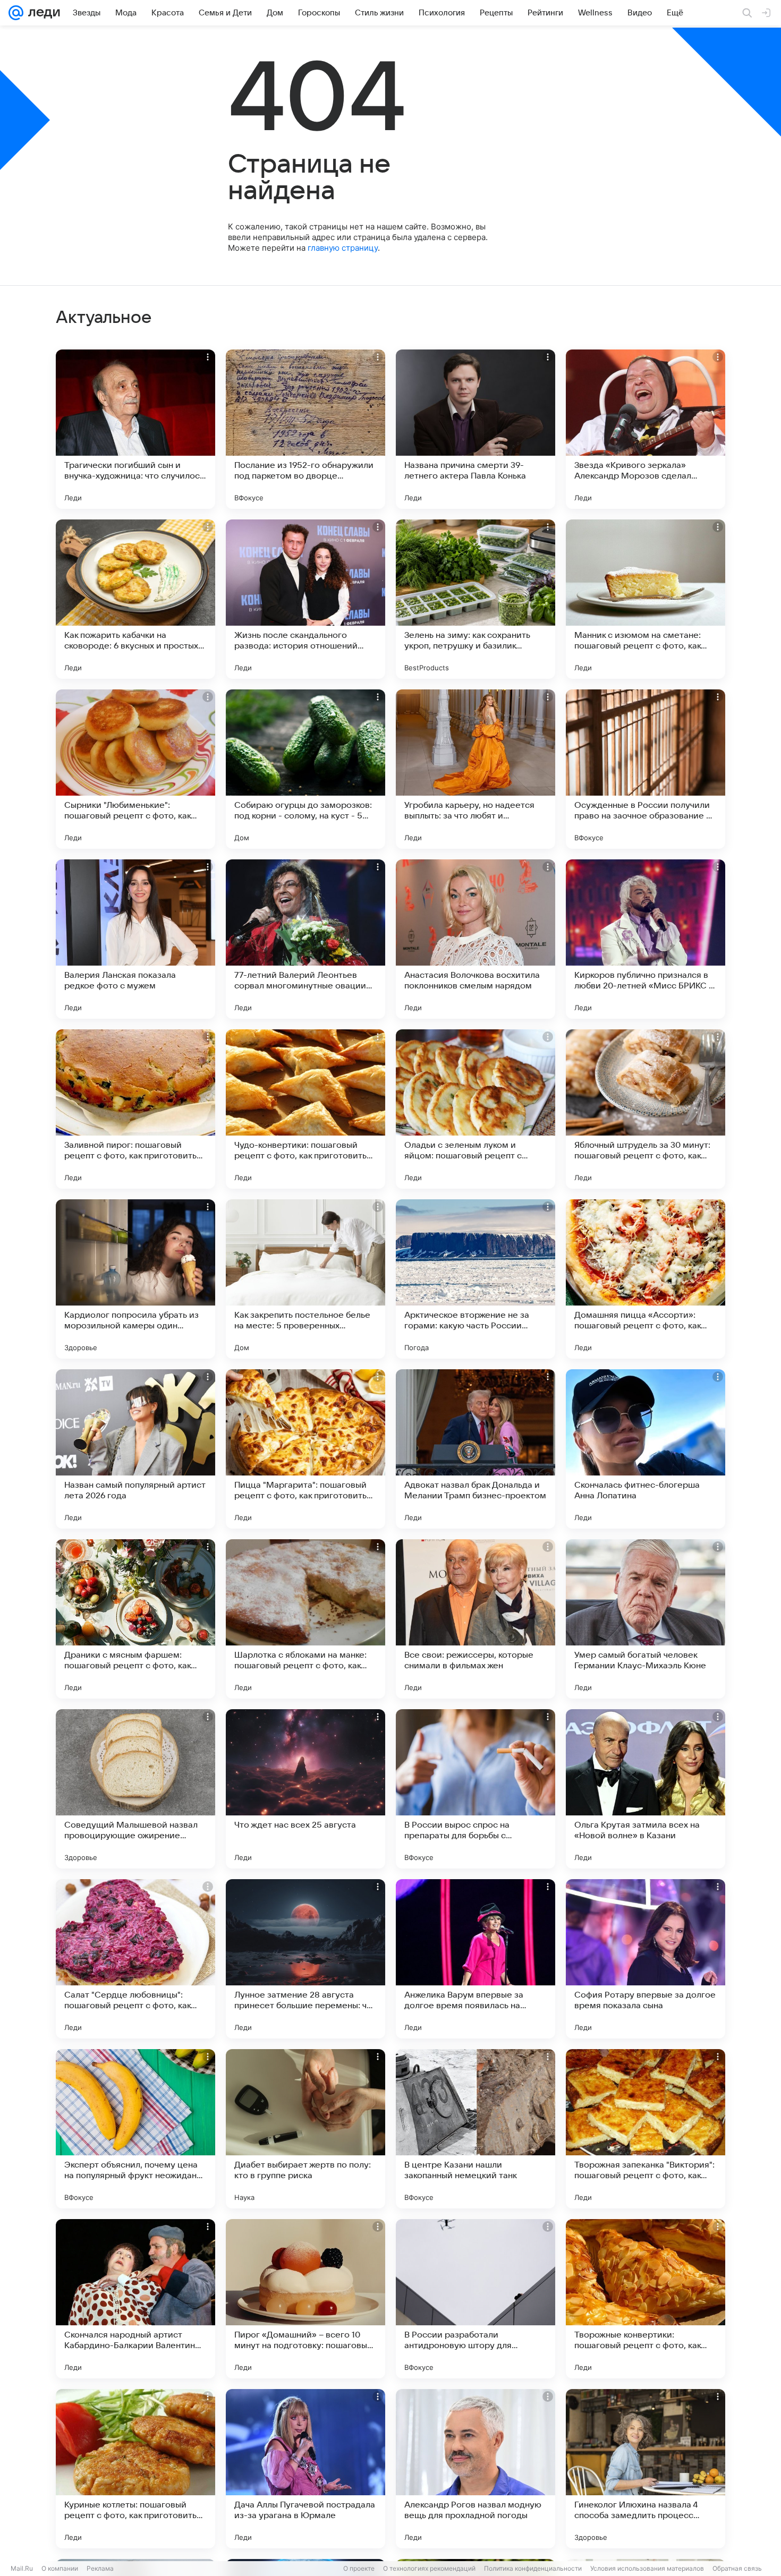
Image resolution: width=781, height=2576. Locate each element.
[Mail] (16, 13)
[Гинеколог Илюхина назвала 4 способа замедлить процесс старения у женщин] (646, 2469)
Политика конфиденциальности (533, 2568)
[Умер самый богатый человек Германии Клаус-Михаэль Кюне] (646, 1619)
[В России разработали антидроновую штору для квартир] (476, 2299)
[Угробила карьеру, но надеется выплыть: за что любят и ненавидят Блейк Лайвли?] (476, 769)
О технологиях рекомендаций (429, 2568)
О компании (60, 2568)
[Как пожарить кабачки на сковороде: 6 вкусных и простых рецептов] (135, 599)
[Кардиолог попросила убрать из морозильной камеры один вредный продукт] (135, 1279)
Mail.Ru (22, 2568)
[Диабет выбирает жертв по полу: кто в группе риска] (305, 2129)
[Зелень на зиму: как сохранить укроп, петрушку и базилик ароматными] (476, 599)
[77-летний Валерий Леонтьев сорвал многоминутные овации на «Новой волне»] (305, 939)
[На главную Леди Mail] (42, 13)
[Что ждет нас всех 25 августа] (305, 1789)
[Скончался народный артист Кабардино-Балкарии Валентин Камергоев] (135, 2299)
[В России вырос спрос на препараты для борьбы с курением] (476, 1789)
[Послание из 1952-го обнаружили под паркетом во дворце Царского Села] (305, 429)
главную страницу (343, 248)
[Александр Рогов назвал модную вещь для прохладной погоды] (476, 2469)
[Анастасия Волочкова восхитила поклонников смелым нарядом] (476, 939)
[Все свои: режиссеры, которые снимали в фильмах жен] (476, 1619)
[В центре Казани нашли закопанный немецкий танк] (476, 2129)
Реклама (100, 2568)
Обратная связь (737, 2568)
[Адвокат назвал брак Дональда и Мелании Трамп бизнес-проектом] (476, 1449)
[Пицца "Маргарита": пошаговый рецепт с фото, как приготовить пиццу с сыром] (305, 1449)
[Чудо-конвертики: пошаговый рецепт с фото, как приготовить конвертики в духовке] (305, 1109)
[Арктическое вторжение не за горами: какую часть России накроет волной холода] (476, 1279)
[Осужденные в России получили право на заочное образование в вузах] (646, 769)
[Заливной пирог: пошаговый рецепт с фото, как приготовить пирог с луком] (135, 1109)
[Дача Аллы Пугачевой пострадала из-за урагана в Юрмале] (305, 2469)
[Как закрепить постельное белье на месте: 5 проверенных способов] (305, 1279)
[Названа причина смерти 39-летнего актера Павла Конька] (476, 429)
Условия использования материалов (647, 2568)
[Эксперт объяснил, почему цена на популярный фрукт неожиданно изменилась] (135, 2129)
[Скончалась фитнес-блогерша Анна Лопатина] (646, 1449)
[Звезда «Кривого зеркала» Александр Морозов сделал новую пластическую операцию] (646, 429)
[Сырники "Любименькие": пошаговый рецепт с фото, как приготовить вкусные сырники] (135, 769)
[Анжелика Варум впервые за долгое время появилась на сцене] (476, 1959)
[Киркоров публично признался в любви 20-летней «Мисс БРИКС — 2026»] (646, 939)
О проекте (359, 2568)
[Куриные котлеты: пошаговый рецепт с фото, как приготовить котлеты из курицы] (135, 2469)
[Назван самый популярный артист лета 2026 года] (135, 1449)
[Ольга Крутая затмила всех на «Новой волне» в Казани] (646, 1789)
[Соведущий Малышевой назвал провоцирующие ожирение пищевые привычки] (135, 1789)
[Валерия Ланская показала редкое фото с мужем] (135, 939)
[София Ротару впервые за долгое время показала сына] (646, 1959)
